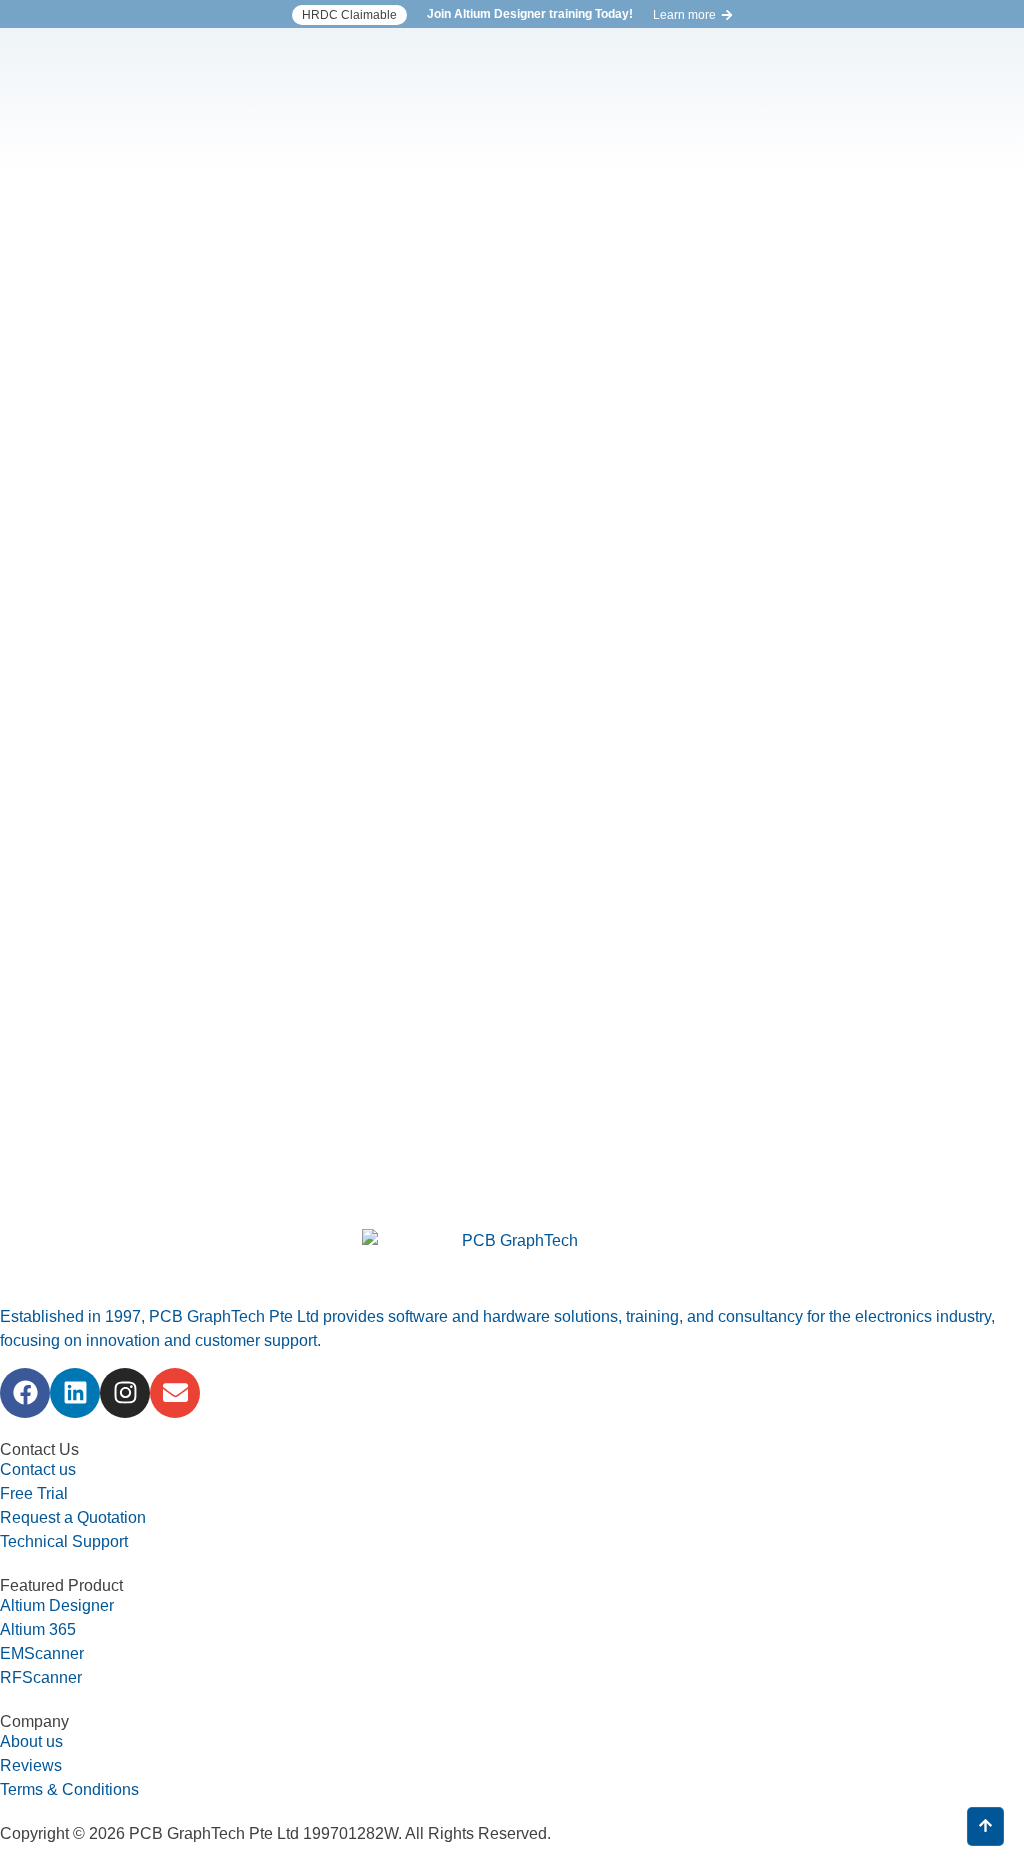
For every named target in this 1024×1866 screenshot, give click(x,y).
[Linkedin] (75, 1393)
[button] (349, 15)
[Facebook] (25, 1393)
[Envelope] (175, 1393)
